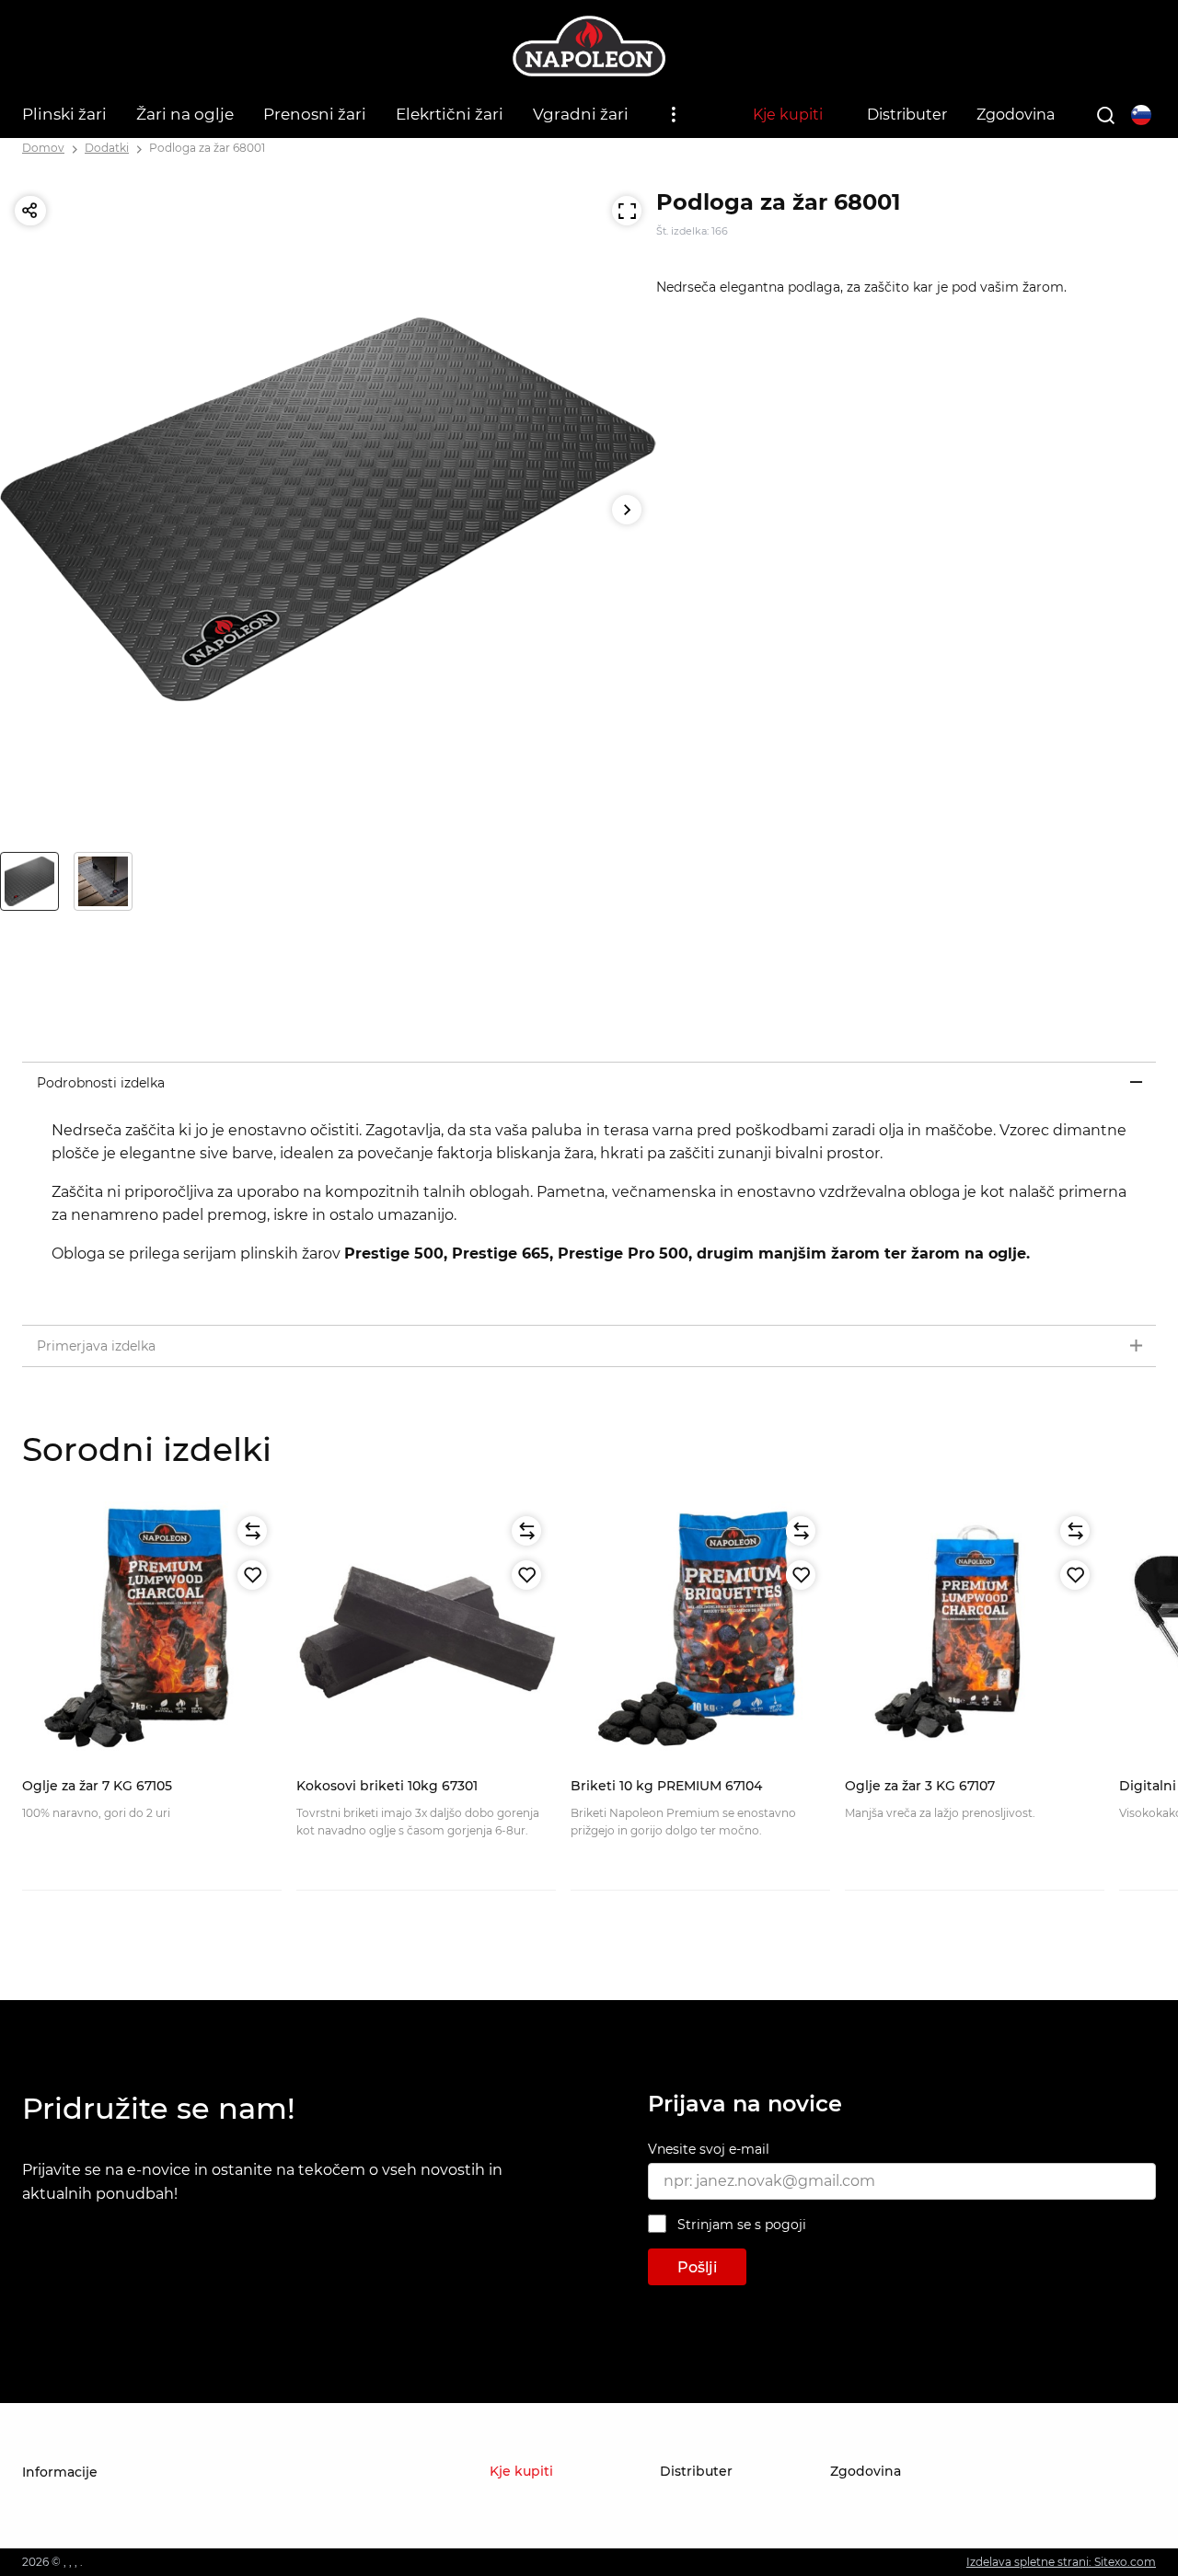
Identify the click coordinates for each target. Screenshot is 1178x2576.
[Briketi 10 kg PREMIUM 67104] (700, 1631)
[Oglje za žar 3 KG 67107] (975, 1631)
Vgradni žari (581, 114)
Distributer (907, 115)
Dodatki (107, 148)
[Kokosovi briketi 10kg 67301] (426, 1631)
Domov (43, 148)
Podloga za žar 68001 (207, 148)
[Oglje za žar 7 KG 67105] (152, 1631)
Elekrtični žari (450, 114)
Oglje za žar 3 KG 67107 (920, 1786)
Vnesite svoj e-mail (709, 2149)
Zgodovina (1016, 115)
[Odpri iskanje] (1105, 115)
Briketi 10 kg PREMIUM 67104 (666, 1786)
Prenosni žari (315, 114)
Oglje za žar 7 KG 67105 (97, 1786)
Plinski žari (64, 114)
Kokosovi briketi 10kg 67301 (387, 1786)
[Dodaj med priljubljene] (252, 1575)
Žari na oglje (185, 114)
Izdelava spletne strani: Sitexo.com (1061, 2562)
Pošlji (697, 2267)
